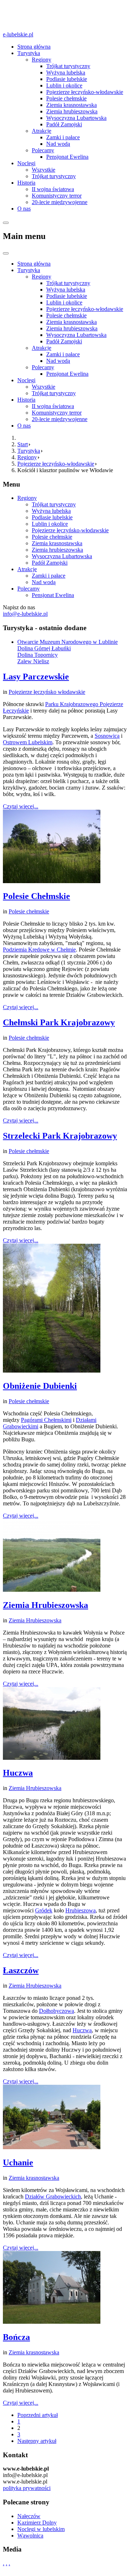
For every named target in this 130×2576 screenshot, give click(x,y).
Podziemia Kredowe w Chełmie (39, 950)
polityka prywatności (27, 2488)
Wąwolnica (30, 2536)
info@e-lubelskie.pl (25, 614)
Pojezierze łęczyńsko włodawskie (47, 692)
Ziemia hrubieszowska (72, 111)
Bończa (16, 2337)
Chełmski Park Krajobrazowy (59, 1022)
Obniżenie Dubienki (40, 1386)
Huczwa (18, 1773)
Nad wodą (58, 144)
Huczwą (82, 2030)
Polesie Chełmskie (36, 896)
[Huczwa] (52, 1758)
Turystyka (29, 53)
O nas (24, 209)
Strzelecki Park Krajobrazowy (60, 1136)
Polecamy (43, 150)
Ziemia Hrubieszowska (45, 1605)
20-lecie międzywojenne (60, 202)
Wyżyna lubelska (66, 73)
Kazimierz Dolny (37, 2523)
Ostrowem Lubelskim (28, 742)
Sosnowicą (107, 736)
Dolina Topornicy (38, 655)
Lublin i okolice (64, 85)
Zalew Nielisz (33, 661)
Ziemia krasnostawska (71, 105)
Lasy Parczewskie (36, 677)
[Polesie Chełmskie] (52, 881)
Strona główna (34, 47)
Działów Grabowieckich (53, 2197)
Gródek (44, 1910)
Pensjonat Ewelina (67, 157)
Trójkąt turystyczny (54, 176)
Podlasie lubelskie (67, 79)
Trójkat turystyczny (68, 66)
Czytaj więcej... (21, 806)
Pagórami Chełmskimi (46, 1420)
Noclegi (26, 163)
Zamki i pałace (63, 137)
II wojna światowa (53, 189)
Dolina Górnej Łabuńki (44, 648)
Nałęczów (29, 2516)
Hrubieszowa (81, 1910)
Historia (26, 183)
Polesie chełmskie (66, 98)
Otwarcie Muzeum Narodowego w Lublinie (68, 642)
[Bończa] (52, 2322)
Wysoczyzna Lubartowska (76, 118)
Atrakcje (42, 131)
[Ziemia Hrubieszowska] (52, 1590)
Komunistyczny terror (57, 196)
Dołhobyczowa (57, 2011)
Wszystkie (44, 170)
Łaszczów (21, 1970)
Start (23, 444)
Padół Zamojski (64, 124)
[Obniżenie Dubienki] (52, 1371)
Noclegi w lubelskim (41, 2529)
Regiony (42, 60)
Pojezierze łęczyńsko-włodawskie (85, 92)
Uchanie (18, 2163)
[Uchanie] (52, 2147)
